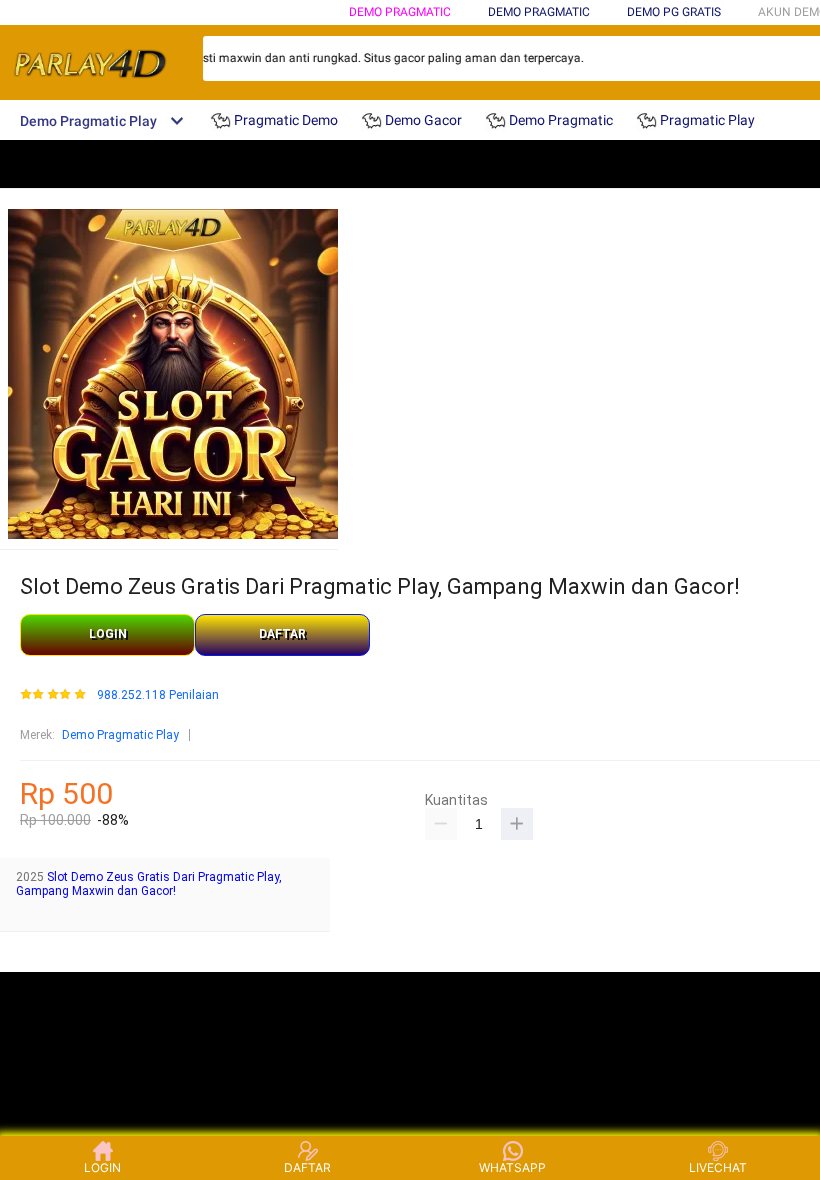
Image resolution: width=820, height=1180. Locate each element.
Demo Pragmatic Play (120, 735)
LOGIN (108, 634)
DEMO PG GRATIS (674, 12)
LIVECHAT (718, 1167)
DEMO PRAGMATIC (400, 12)
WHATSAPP (512, 1167)
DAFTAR (282, 634)
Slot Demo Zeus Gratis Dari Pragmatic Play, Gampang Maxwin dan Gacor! (149, 884)
